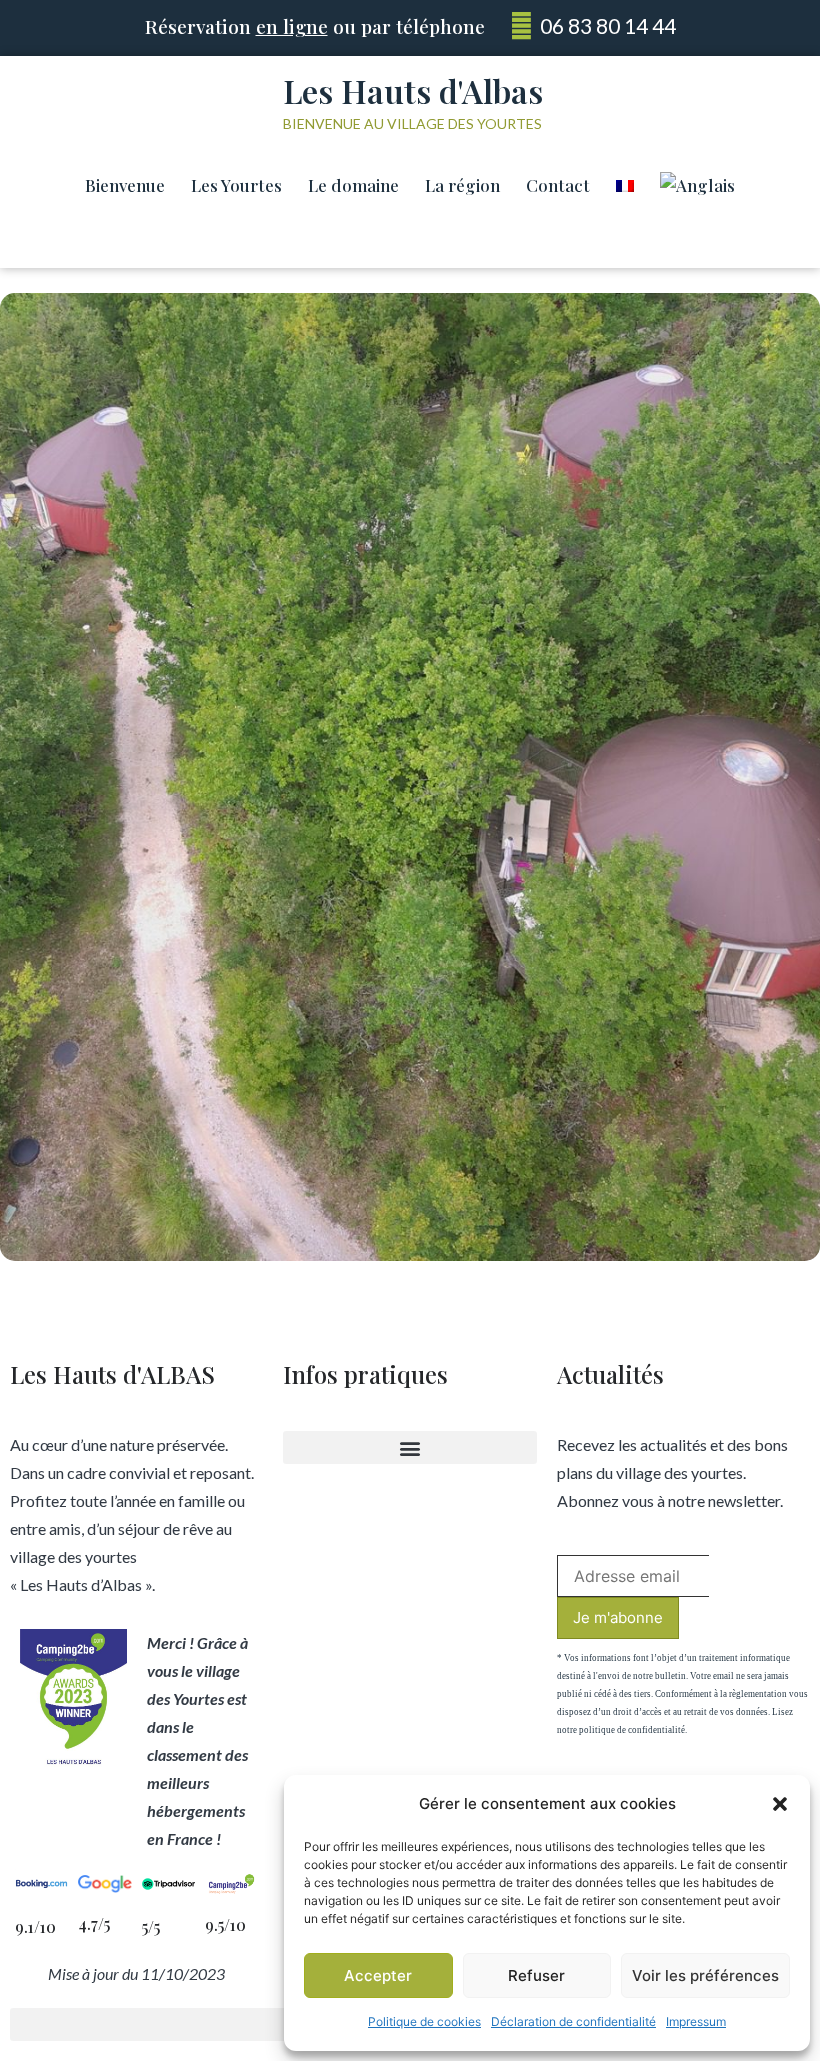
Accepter (378, 1975)
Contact (558, 185)
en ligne (292, 26)
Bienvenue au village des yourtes (412, 123)
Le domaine (353, 185)
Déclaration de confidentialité (573, 2021)
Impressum (696, 2021)
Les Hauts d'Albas (413, 90)
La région (462, 185)
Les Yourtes (236, 185)
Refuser (536, 1975)
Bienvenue (125, 185)
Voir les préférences (705, 1975)
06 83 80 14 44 (608, 25)
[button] (780, 1804)
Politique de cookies (424, 2021)
